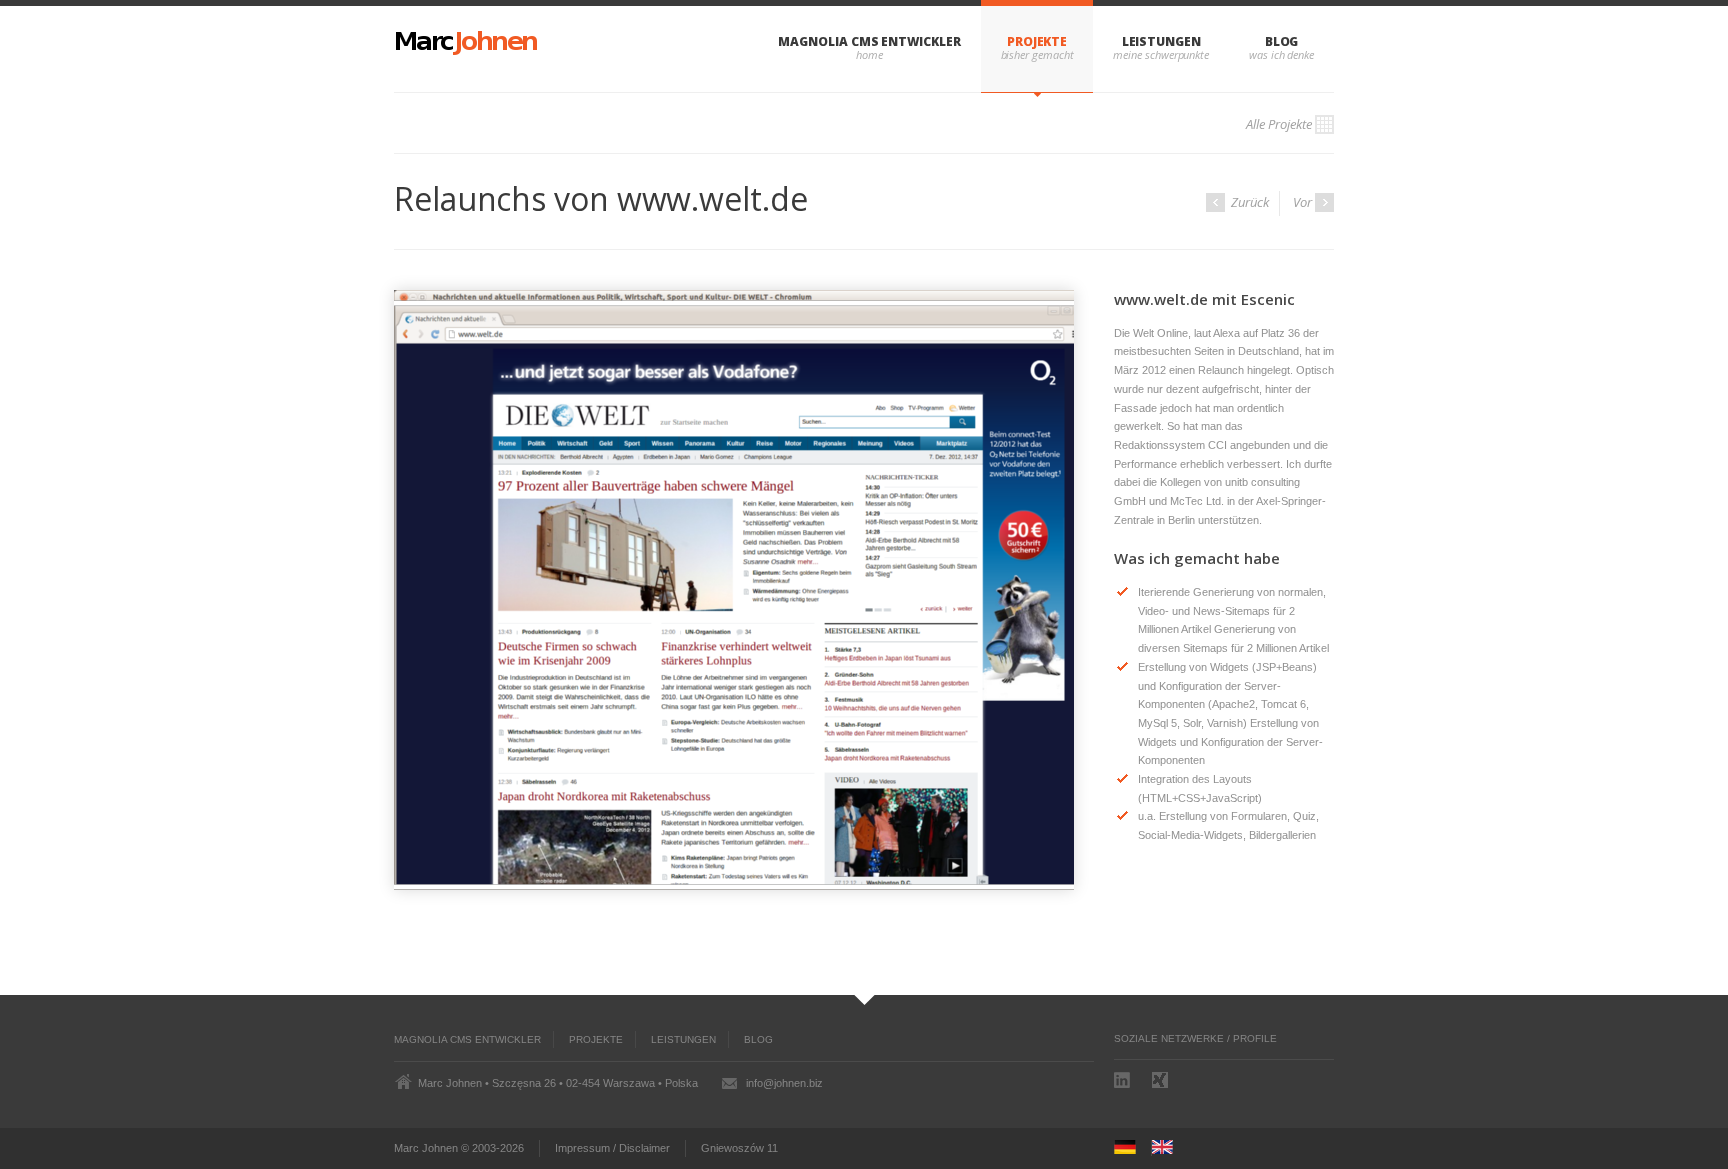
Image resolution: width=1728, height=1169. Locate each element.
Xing (1162, 1080)
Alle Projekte (1279, 124)
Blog (1282, 41)
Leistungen (1161, 41)
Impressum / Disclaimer (612, 1148)
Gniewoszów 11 (739, 1148)
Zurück (1248, 202)
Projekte (1037, 41)
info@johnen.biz (784, 1083)
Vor (1302, 202)
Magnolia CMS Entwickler (869, 41)
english (1169, 1148)
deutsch (1131, 1148)
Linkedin (1124, 1080)
